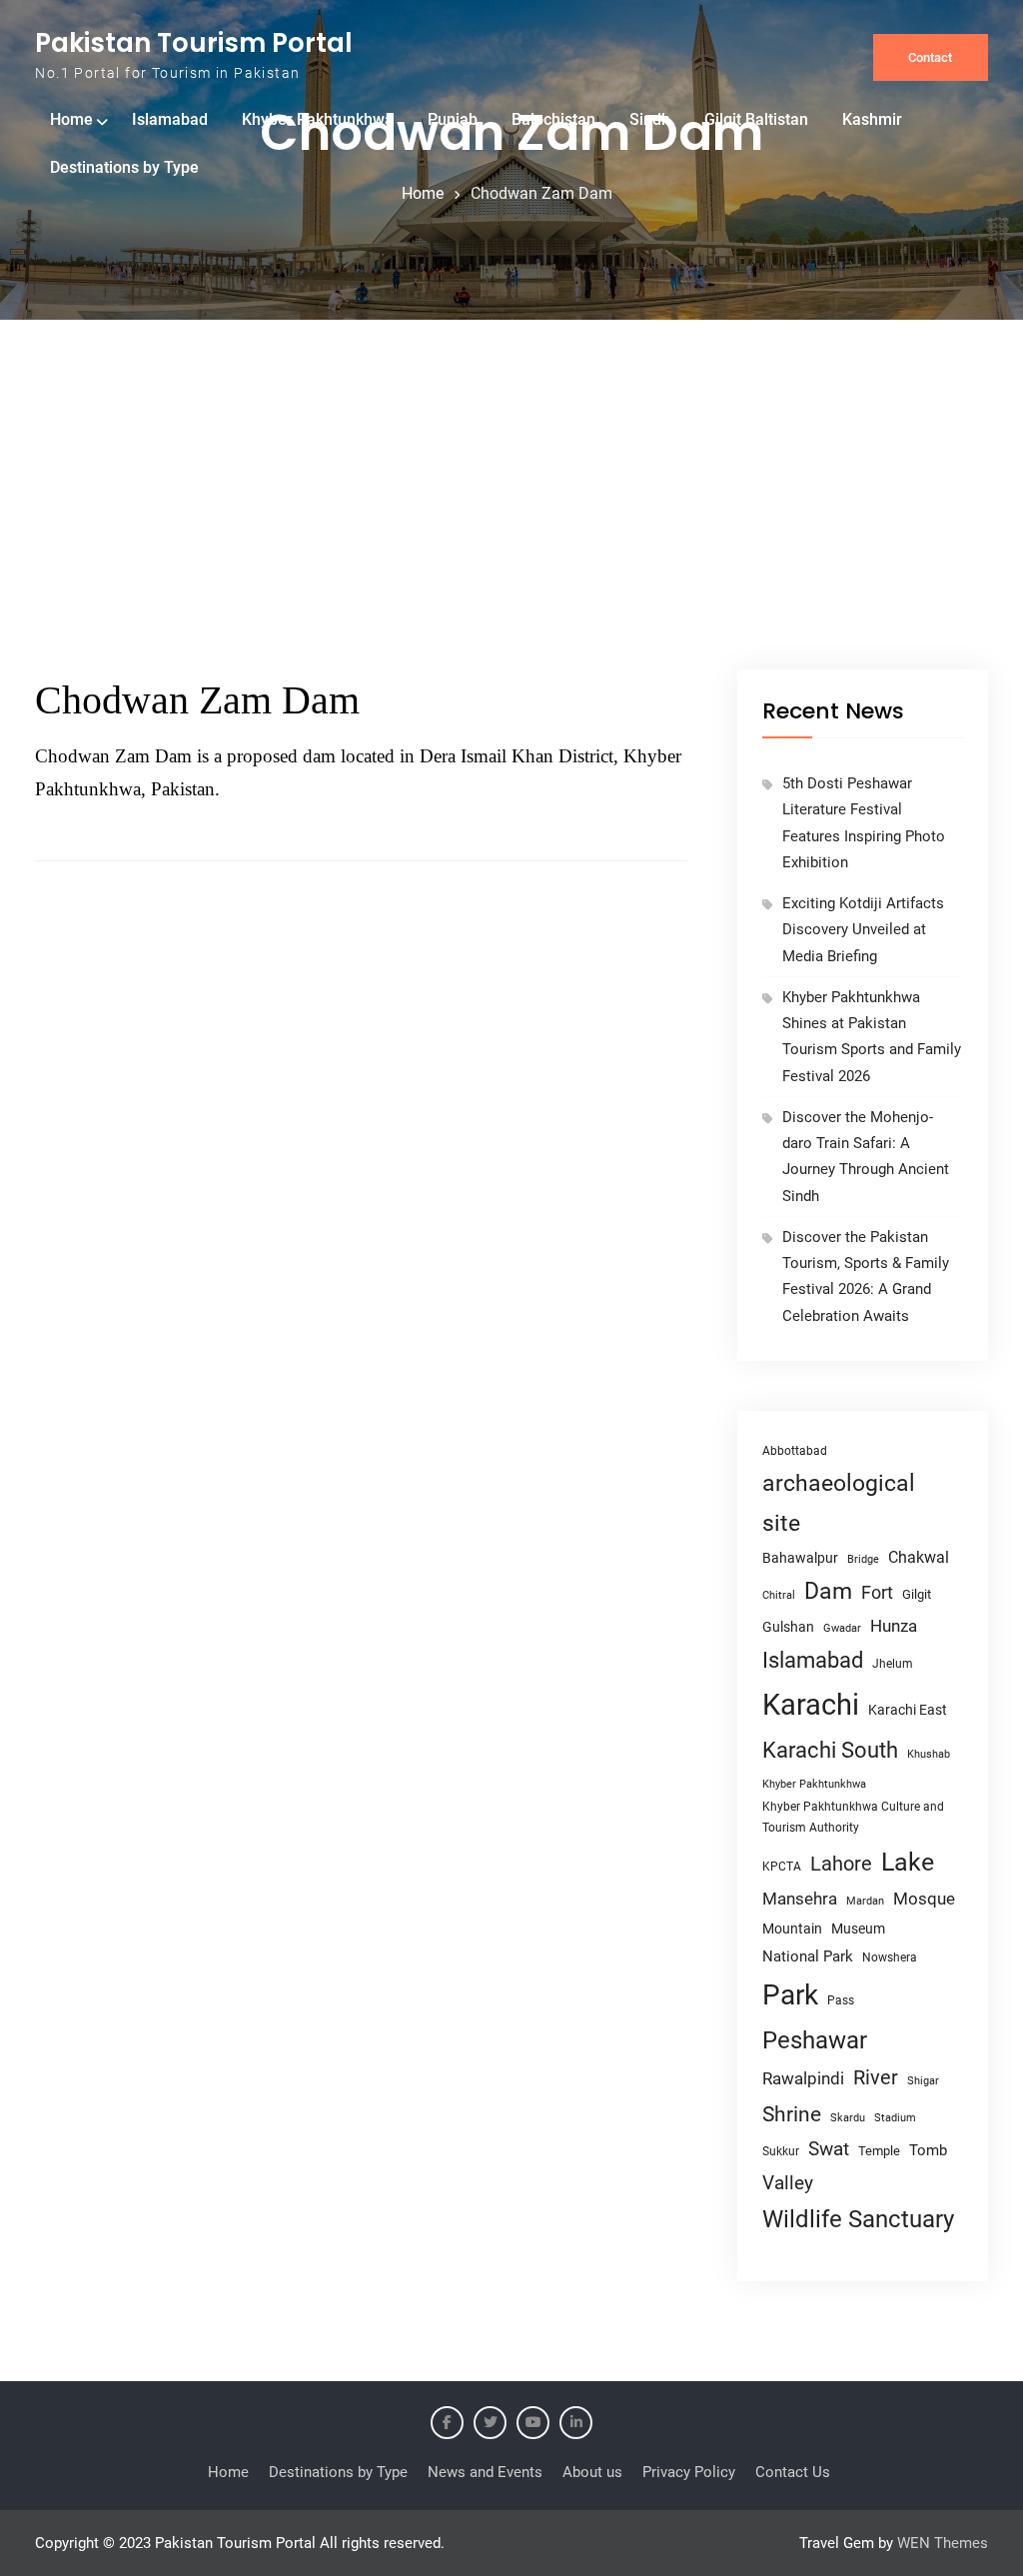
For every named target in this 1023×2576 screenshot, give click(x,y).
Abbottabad (795, 1451)
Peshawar (815, 2040)
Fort (877, 1592)
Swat (829, 2149)
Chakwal (919, 1557)
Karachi (811, 1705)
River (876, 2078)
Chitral (779, 1595)
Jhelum (893, 1664)
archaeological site (839, 1503)
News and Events (485, 2472)
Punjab (453, 119)
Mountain (792, 1929)
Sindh (650, 119)
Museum (858, 1929)
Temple (879, 2151)
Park (790, 1995)
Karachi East (908, 1710)
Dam (828, 1591)
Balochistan (553, 119)
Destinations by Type (124, 167)
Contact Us (793, 2472)
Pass (841, 2000)
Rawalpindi (803, 2079)
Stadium (895, 2118)
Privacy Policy (689, 2472)
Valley (788, 2183)
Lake (908, 1862)
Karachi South (830, 1750)
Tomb (928, 2151)
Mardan (865, 1901)
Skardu (848, 2118)
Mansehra (800, 1899)
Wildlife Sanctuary (858, 2219)
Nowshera (890, 1957)
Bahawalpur (800, 1558)
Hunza (894, 1626)
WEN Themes (943, 2543)
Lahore (841, 1864)
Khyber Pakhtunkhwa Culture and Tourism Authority (853, 1817)
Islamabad (170, 119)
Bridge (863, 1559)
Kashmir (872, 119)
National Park (808, 1956)
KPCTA (782, 1867)
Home (71, 119)
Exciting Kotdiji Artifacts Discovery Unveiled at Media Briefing (863, 930)
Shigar (923, 2081)
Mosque (924, 1899)
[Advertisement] (511, 520)
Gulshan (788, 1627)
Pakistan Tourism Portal (194, 43)
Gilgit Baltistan (756, 119)
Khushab (929, 1754)
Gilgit (917, 1594)
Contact (930, 57)
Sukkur (781, 2151)
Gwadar (842, 1628)
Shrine (792, 2114)
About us (592, 2472)
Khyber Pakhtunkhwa (318, 119)
